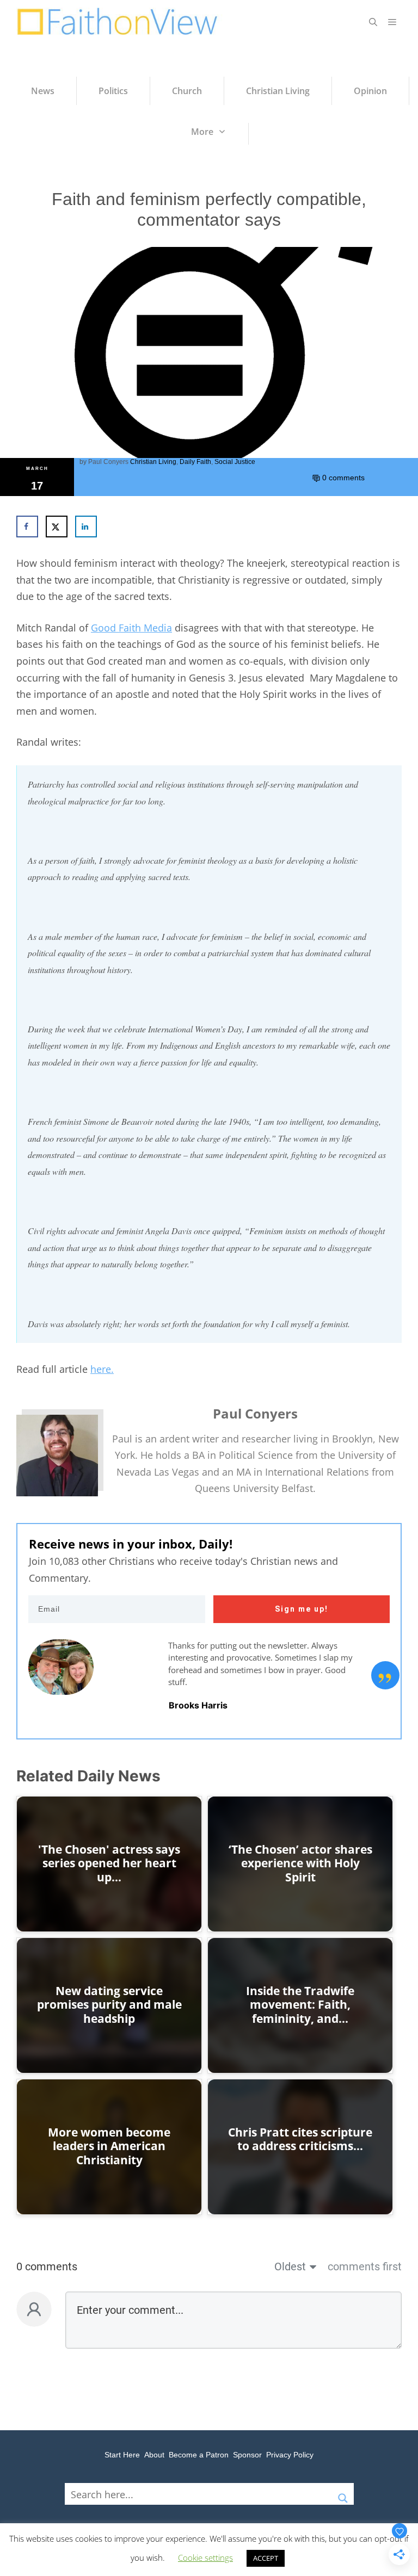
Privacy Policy (290, 2455)
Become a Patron (199, 2455)
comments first (365, 2267)
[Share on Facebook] (27, 527)
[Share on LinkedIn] (86, 527)
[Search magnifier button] (343, 2494)
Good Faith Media (131, 628)
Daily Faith (195, 462)
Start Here (122, 2455)
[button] (373, 22)
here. (102, 1369)
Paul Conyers (108, 462)
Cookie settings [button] (205, 2558)
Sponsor (247, 2455)
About (154, 2455)
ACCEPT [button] (266, 2558)
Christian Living (153, 462)
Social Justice (235, 462)
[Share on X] (57, 527)
